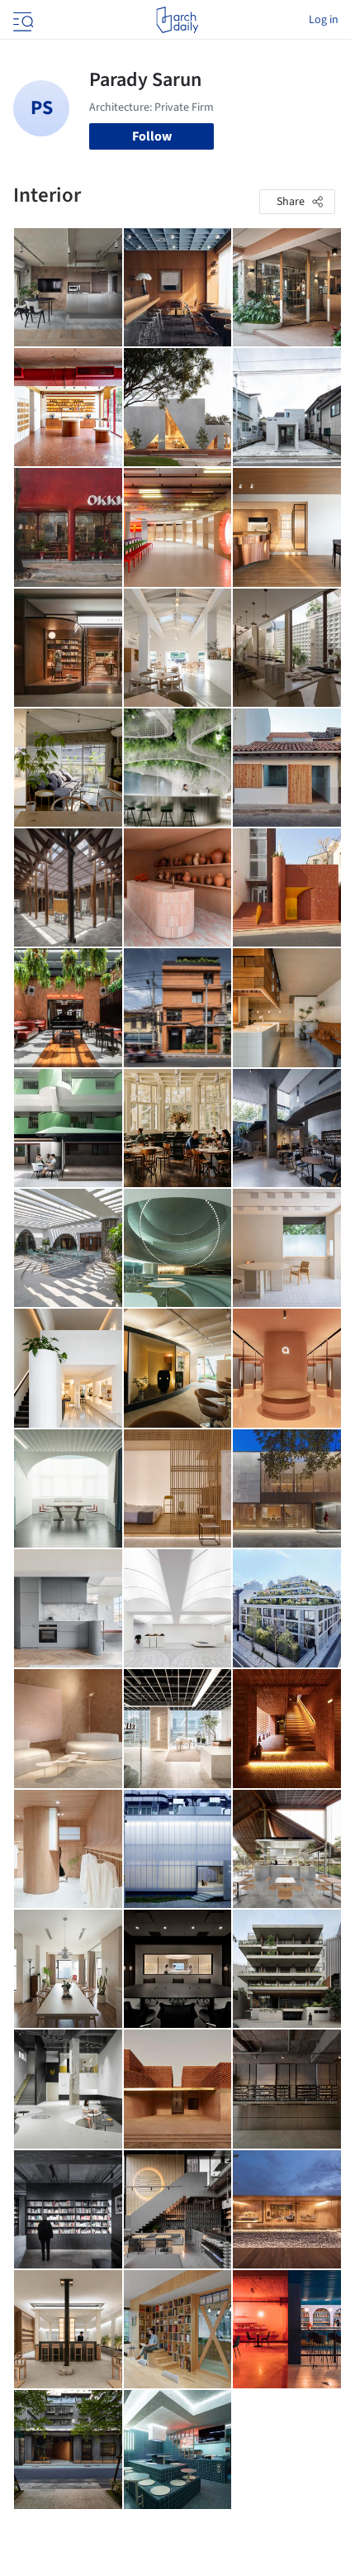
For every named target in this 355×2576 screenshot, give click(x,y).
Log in (324, 20)
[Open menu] (21, 20)
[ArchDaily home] (177, 20)
